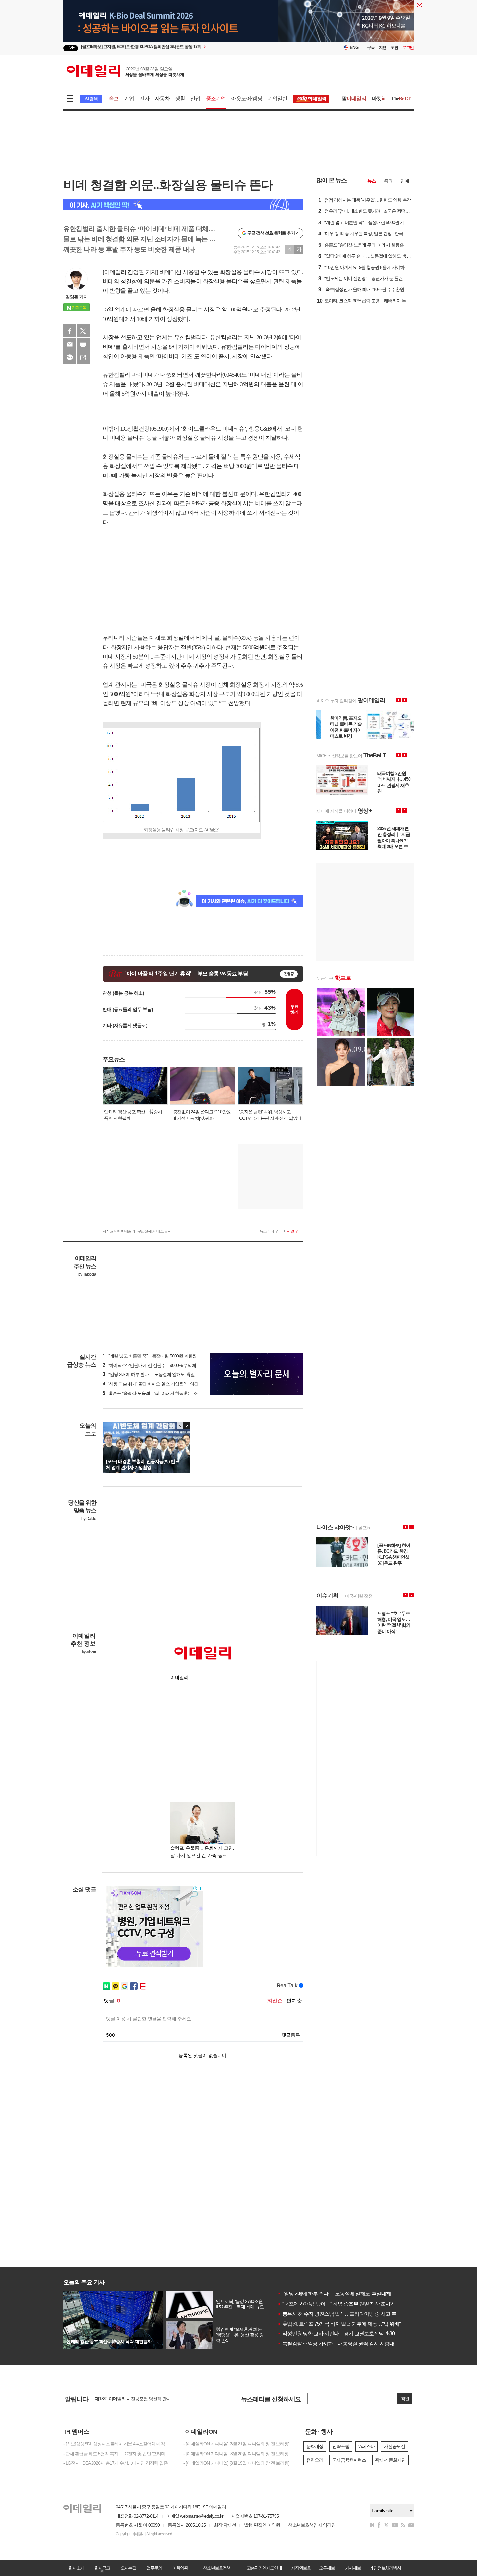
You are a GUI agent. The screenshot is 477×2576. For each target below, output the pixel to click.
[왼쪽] (180, 1425)
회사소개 (76, 2568)
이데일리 (125, 71)
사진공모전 (394, 2446)
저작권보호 (301, 2568)
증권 (388, 181)
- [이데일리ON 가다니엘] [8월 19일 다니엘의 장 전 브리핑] (236, 2463)
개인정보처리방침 (385, 2568)
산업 (195, 99)
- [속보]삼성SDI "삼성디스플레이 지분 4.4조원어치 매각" (115, 2444)
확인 (405, 2399)
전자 (144, 99)
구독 (371, 48)
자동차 (162, 99)
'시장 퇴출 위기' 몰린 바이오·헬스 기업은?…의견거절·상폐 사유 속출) (170, 1384)
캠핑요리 (315, 2460)
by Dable (89, 1519)
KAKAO (70, 358)
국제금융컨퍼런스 (349, 2460)
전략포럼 (341, 2446)
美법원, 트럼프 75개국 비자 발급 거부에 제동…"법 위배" (339, 2324)
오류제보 (327, 2568)
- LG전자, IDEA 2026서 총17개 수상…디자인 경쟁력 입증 (116, 2463)
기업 (129, 99)
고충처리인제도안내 (264, 2568)
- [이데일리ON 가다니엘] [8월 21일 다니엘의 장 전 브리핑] (236, 2444)
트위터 (83, 331)
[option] (186, 48)
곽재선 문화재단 (390, 2460)
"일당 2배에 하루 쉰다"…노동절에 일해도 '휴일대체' (335, 2294)
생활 (180, 99)
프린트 (83, 344)
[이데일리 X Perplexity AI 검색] (183, 205)
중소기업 (216, 99)
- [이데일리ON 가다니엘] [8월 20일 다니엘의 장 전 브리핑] (236, 2454)
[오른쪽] (187, 1425)
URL (83, 358)
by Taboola (87, 1274)
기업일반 (278, 99)
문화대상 (315, 2446)
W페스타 (367, 2446)
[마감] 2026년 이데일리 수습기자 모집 (130, 2399)
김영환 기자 (77, 297)
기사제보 (353, 2568)
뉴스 (372, 181)
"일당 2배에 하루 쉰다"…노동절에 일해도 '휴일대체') (154, 1374)
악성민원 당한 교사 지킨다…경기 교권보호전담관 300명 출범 (345, 2334)
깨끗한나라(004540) (218, 375)
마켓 (379, 99)
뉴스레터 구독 (271, 1231)
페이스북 (70, 331)
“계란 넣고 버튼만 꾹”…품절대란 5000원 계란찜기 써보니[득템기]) (166, 1356)
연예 (405, 181)
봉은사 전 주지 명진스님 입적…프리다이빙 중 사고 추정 (339, 2314)
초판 (394, 48)
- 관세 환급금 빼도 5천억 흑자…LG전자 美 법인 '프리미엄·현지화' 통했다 (118, 2454)
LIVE (71, 48)
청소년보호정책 (217, 2568)
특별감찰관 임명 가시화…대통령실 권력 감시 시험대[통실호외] (347, 2344)
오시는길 (128, 2568)
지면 (383, 48)
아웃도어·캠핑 (246, 99)
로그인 (408, 48)
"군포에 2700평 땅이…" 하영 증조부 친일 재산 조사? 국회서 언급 (348, 2304)
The (401, 99)
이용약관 (180, 2568)
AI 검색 (91, 99)
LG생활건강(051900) (144, 429)
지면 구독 (294, 1231)
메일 (70, 344)
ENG (354, 48)
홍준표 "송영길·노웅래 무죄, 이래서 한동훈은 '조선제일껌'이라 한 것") (170, 1393)
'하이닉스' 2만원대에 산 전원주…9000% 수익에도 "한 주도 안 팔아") (168, 1365)
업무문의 (154, 2568)
